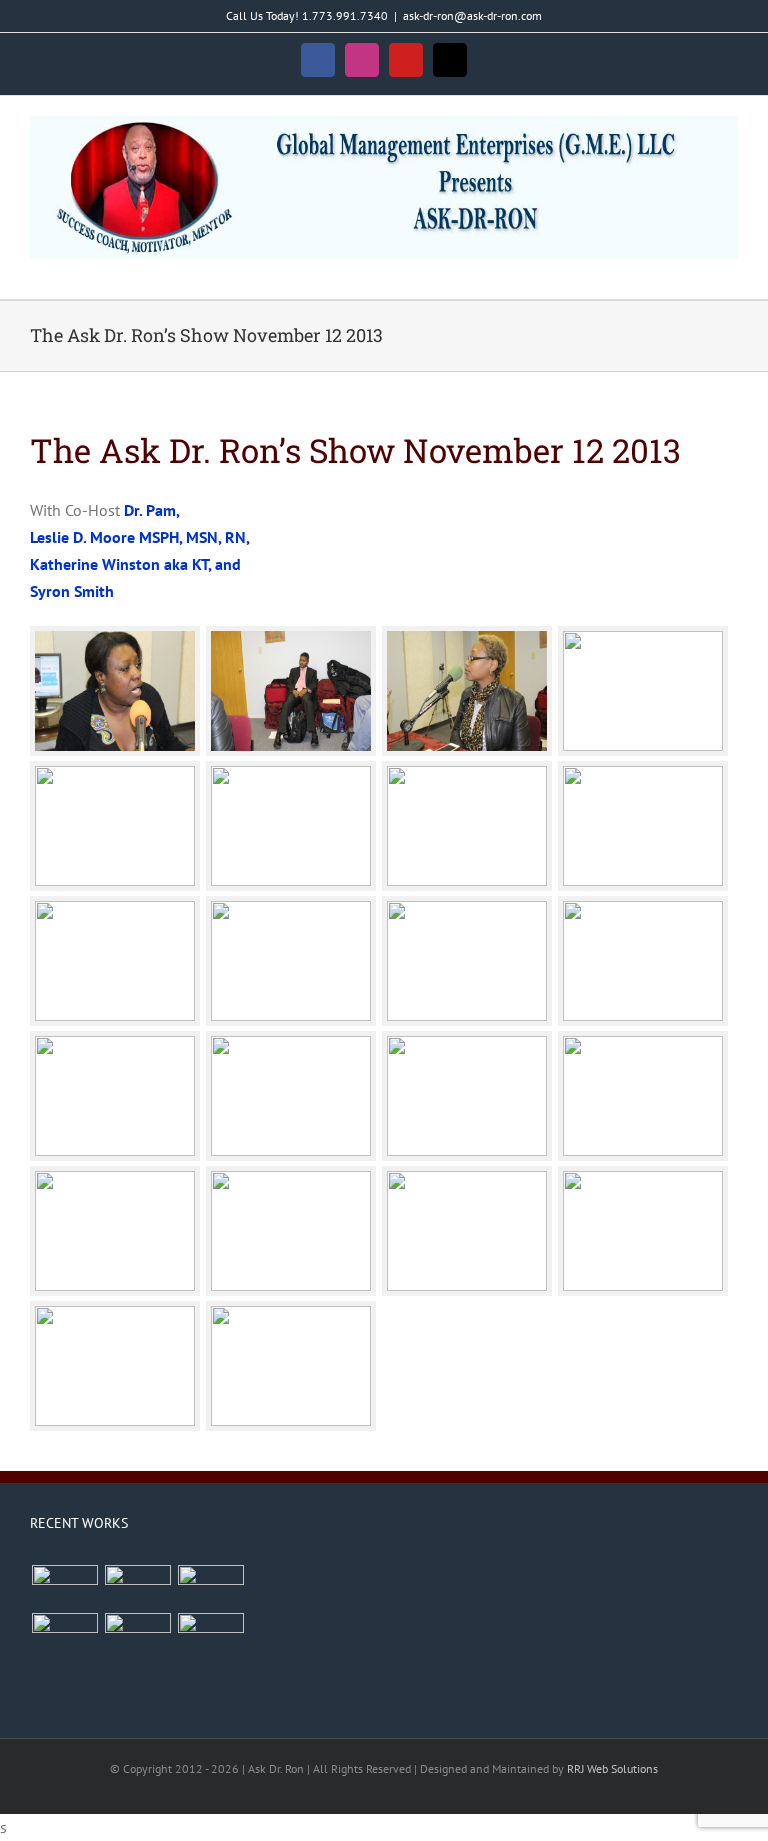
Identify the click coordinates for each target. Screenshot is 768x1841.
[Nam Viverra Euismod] (64, 1634)
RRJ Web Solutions (612, 1768)
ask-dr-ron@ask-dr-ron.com (472, 15)
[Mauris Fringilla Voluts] (137, 1586)
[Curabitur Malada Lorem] (137, 1634)
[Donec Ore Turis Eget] (64, 1586)
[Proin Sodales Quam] (210, 1586)
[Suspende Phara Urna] (210, 1634)
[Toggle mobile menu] (730, 268)
